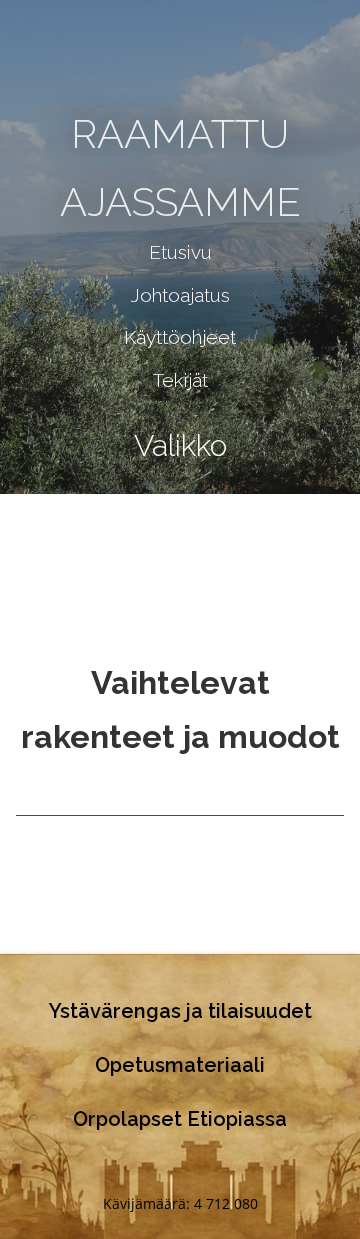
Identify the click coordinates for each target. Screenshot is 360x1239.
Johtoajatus (180, 295)
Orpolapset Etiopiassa (180, 1119)
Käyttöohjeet (180, 337)
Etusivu (180, 252)
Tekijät (180, 380)
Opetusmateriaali (180, 1065)
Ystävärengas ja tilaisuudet (180, 1011)
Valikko (180, 445)
